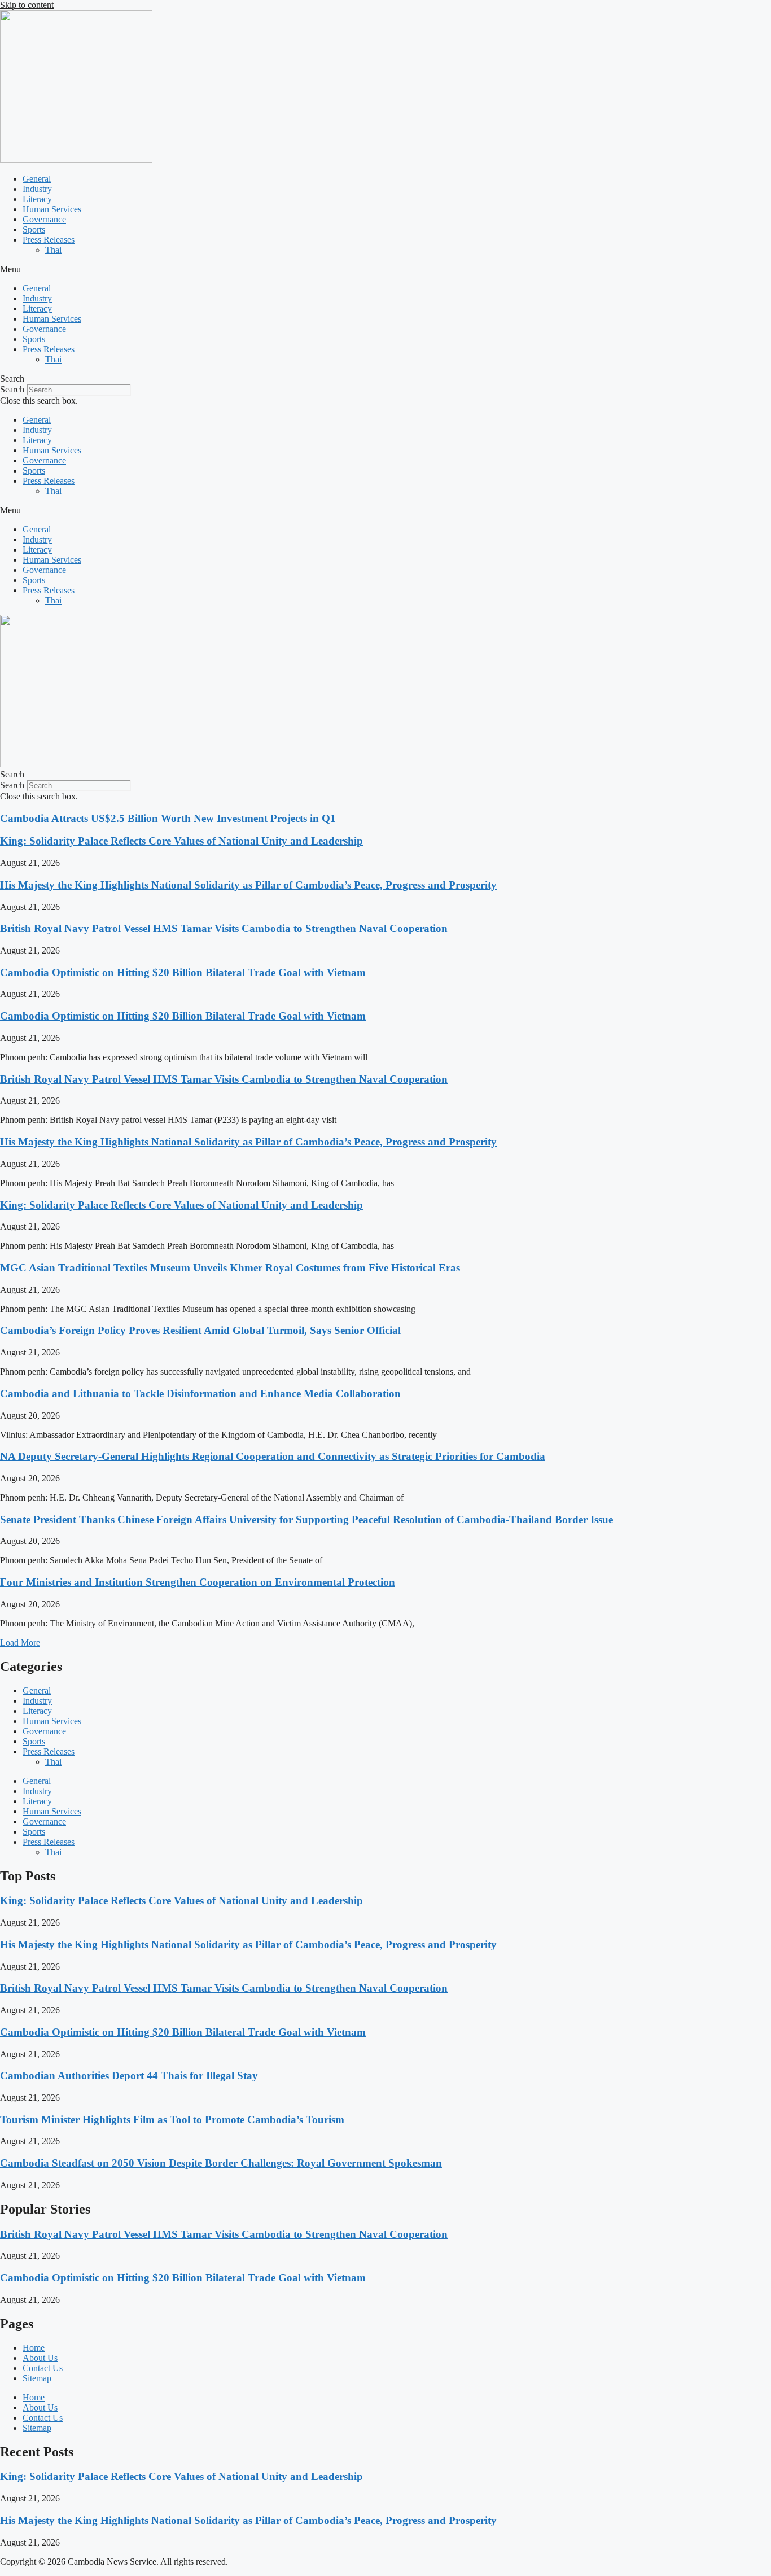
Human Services (52, 209)
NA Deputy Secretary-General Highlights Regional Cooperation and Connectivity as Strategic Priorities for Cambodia (273, 1456)
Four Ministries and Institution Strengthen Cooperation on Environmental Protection (198, 1582)
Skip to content (27, 5)
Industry (37, 189)
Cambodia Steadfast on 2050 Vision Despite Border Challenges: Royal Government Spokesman (221, 2163)
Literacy (37, 199)
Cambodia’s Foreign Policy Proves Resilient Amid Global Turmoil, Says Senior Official (200, 1330)
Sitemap (37, 2378)
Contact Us (43, 2368)
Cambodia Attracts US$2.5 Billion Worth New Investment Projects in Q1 (168, 818)
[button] (385, 269)
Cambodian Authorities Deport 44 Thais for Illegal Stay (129, 2076)
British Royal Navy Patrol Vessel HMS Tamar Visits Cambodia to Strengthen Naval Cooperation (224, 928)
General (37, 179)
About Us (40, 2358)
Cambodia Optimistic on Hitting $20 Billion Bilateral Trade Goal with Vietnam (183, 972)
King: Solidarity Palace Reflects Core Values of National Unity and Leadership (181, 841)
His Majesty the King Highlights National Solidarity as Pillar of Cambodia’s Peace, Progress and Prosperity (248, 885)
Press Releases (49, 240)
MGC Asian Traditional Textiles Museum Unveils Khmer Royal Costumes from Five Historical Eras (230, 1268)
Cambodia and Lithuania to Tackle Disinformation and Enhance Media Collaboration (200, 1394)
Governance (44, 219)
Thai (53, 250)
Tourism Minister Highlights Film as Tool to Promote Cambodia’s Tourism (172, 2120)
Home (34, 2348)
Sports (34, 229)
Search (12, 389)
